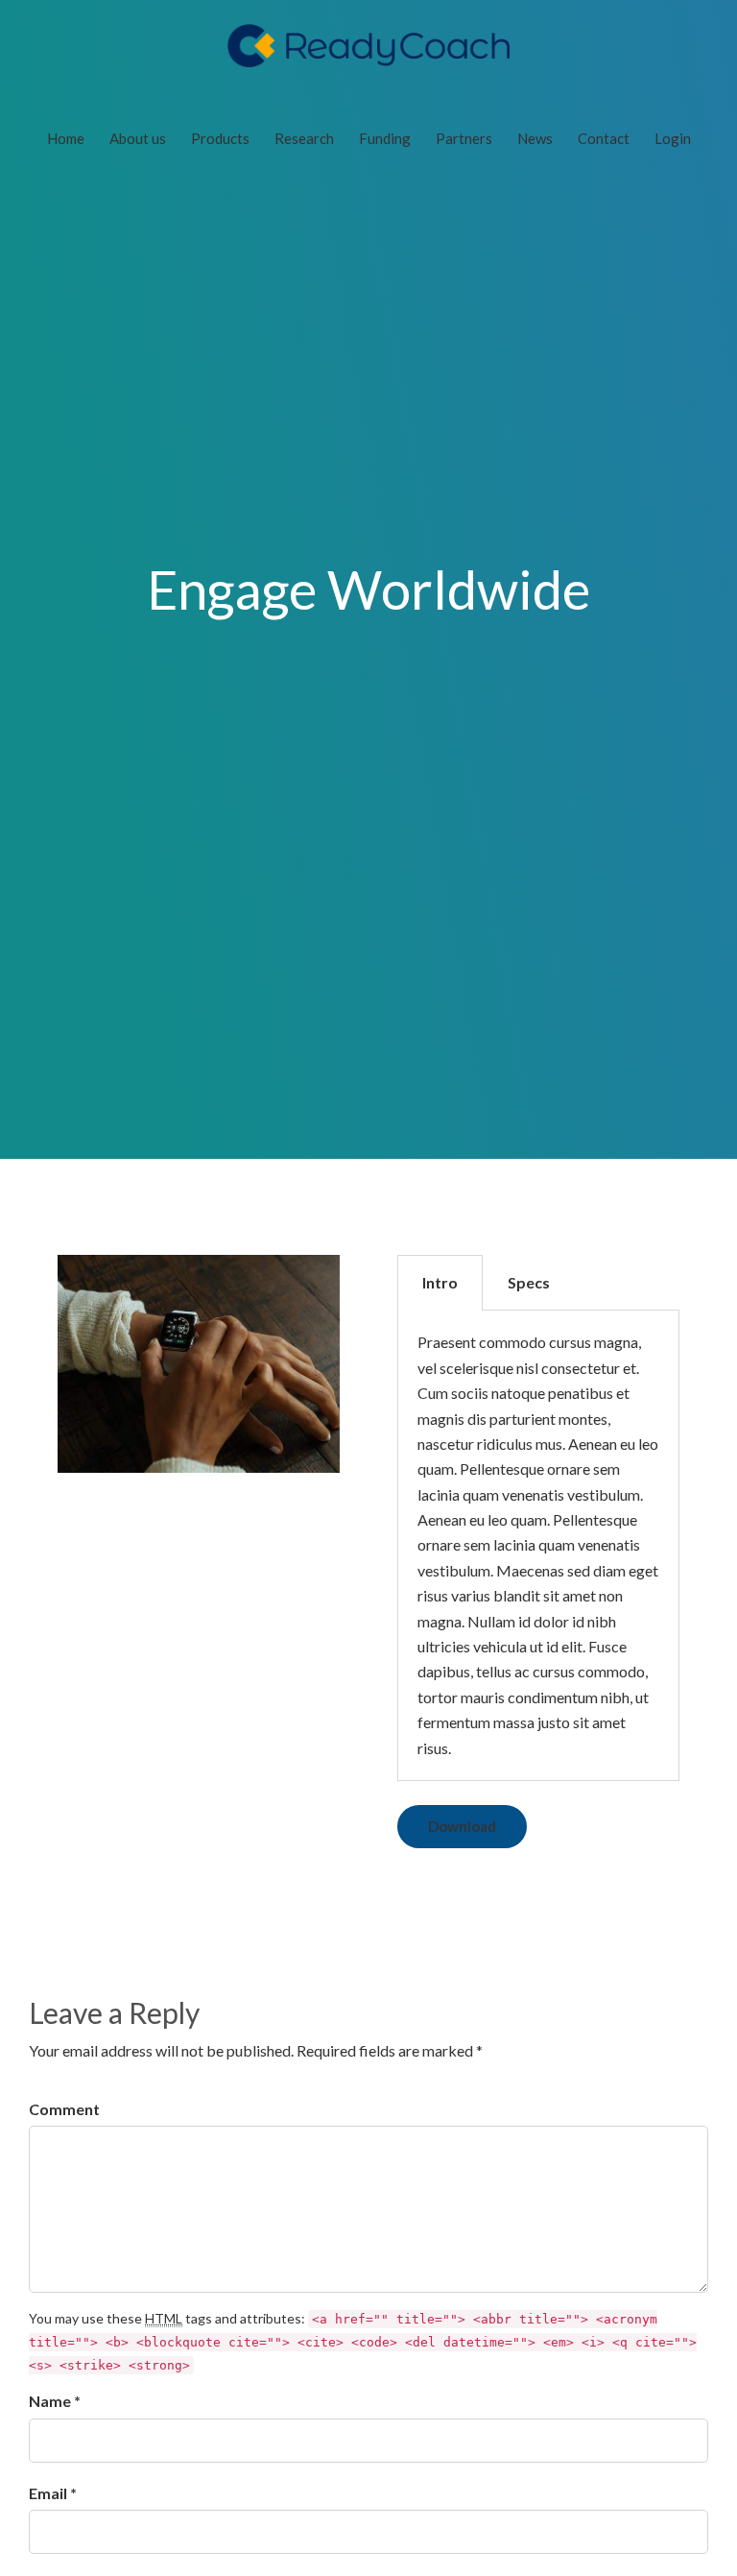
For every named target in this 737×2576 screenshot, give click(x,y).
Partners (464, 138)
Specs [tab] (529, 1282)
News (535, 138)
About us (138, 138)
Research (304, 138)
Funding (385, 138)
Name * (55, 2401)
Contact (604, 138)
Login (673, 138)
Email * (53, 2493)
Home (66, 138)
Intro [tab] (440, 1282)
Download (462, 1826)
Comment (64, 2109)
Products (220, 138)
